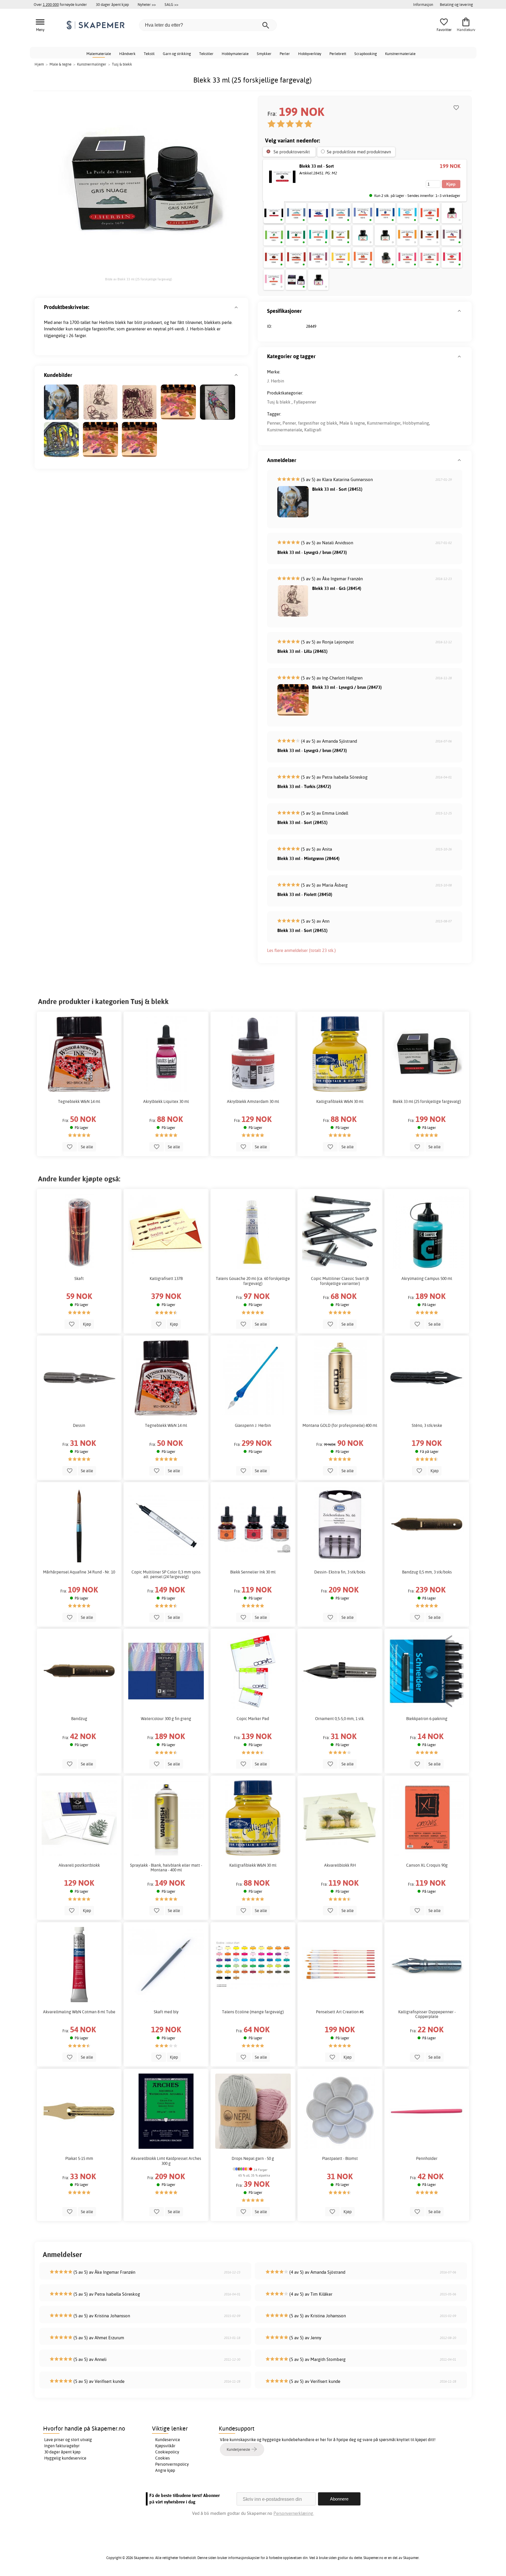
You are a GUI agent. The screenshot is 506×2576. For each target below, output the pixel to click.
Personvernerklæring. (294, 2513)
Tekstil (149, 54)
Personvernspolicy (172, 2464)
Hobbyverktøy (310, 54)
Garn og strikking (177, 54)
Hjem (39, 64)
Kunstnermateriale (400, 54)
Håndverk (127, 54)
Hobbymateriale (235, 54)
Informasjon (423, 4)
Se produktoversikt (292, 152)
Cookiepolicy (167, 2452)
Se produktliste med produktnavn (359, 152)
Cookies (163, 2458)
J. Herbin (276, 381)
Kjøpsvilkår (165, 2446)
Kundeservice (168, 2440)
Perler (285, 54)
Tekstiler (206, 54)
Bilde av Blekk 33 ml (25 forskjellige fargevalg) (139, 279)
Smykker (264, 54)
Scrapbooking (366, 54)
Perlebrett (338, 54)
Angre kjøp (165, 2470)
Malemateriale (99, 54)
